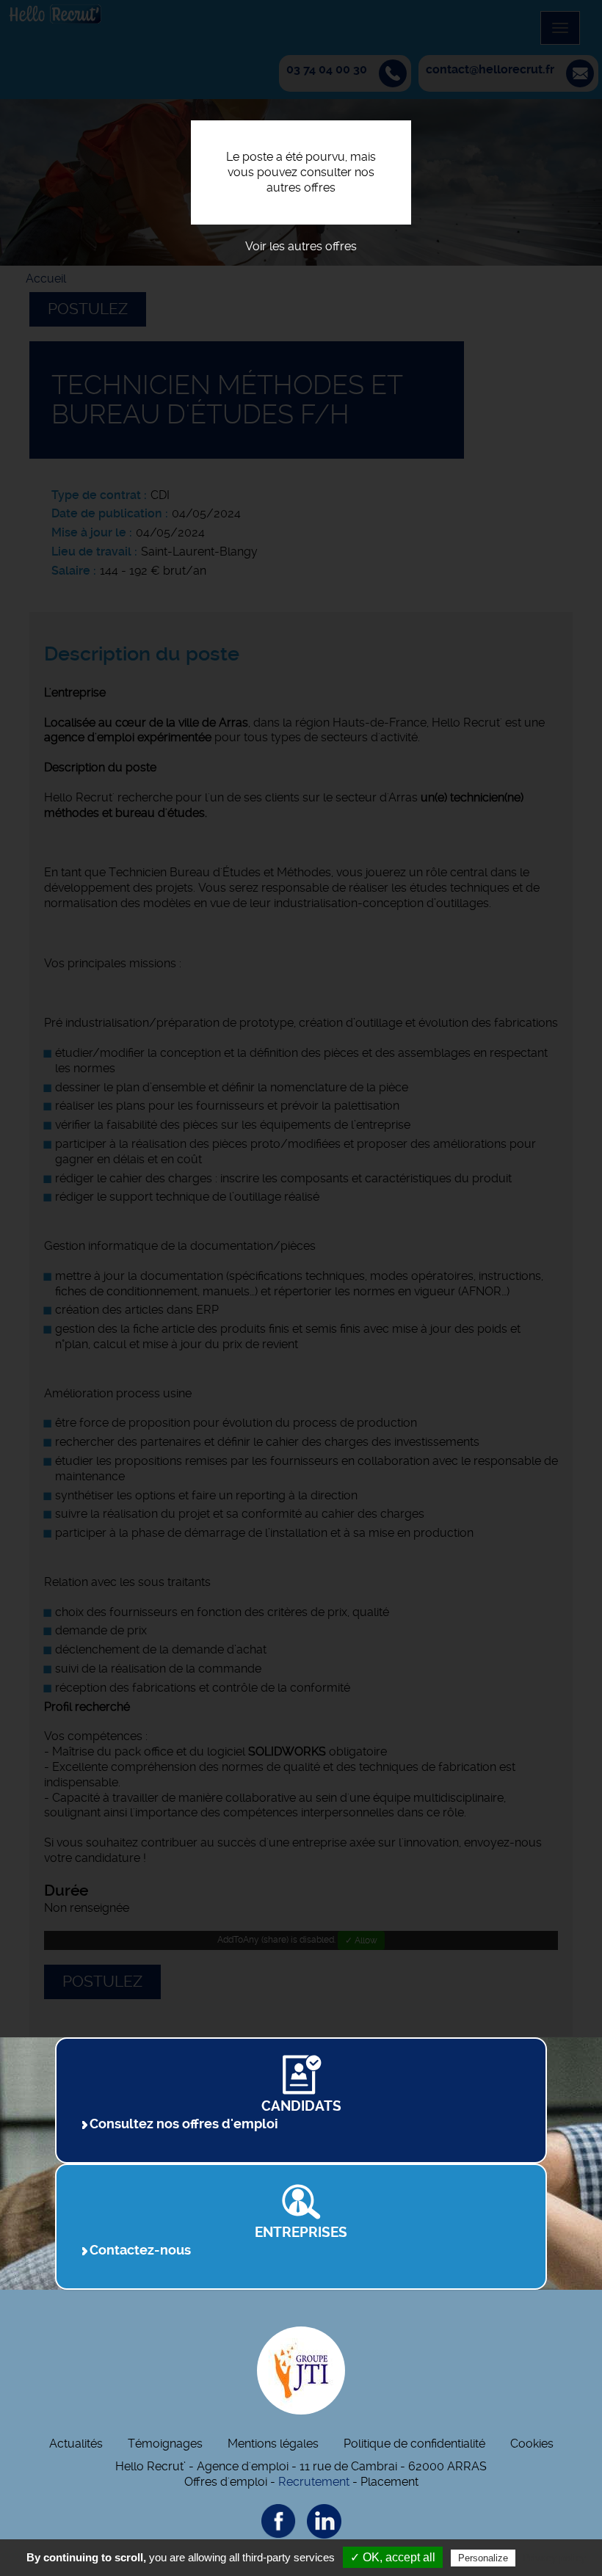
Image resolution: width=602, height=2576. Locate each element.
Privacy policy (554, 2558)
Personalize (483, 2558)
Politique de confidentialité (414, 2444)
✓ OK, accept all (393, 2557)
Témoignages (165, 2444)
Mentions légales (273, 2444)
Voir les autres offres (301, 246)
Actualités (76, 2444)
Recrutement (314, 2482)
